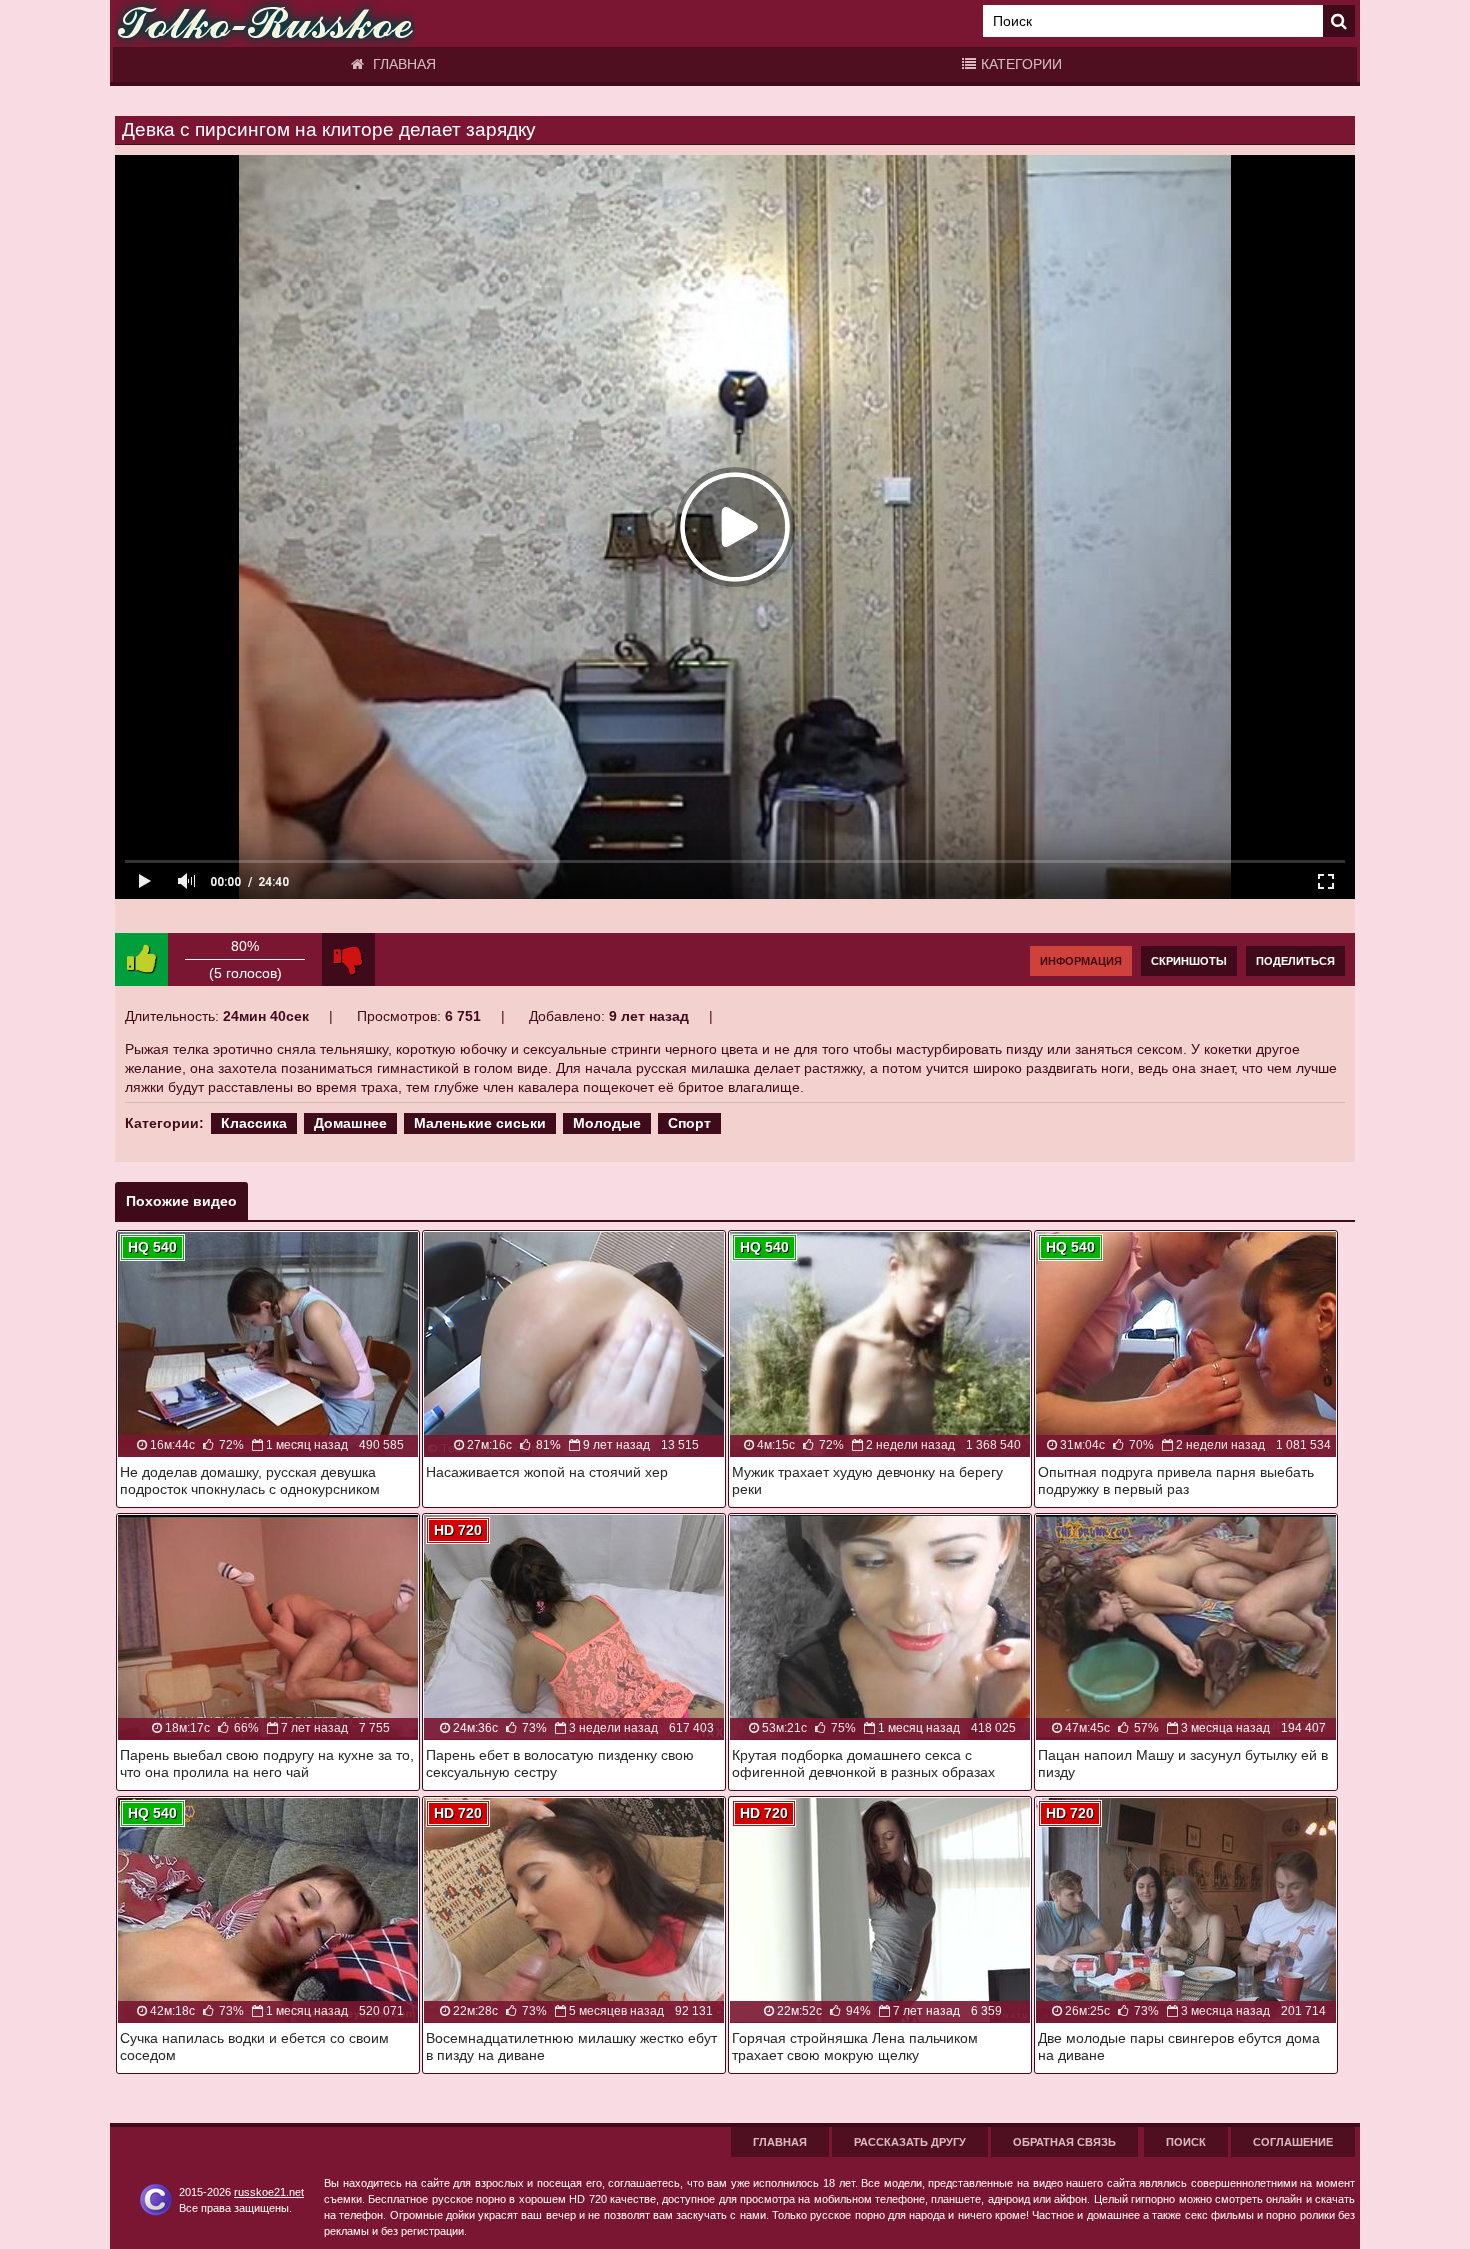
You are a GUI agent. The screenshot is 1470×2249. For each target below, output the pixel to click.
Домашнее (350, 1123)
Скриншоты (1189, 961)
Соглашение (1293, 2142)
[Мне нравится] (141, 959)
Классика (254, 1123)
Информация (1081, 961)
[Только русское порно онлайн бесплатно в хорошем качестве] (265, 23)
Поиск (1186, 2142)
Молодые (607, 1123)
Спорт (689, 1123)
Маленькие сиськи (480, 1123)
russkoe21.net (269, 2192)
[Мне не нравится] (348, 959)
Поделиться (1295, 961)
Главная (402, 64)
